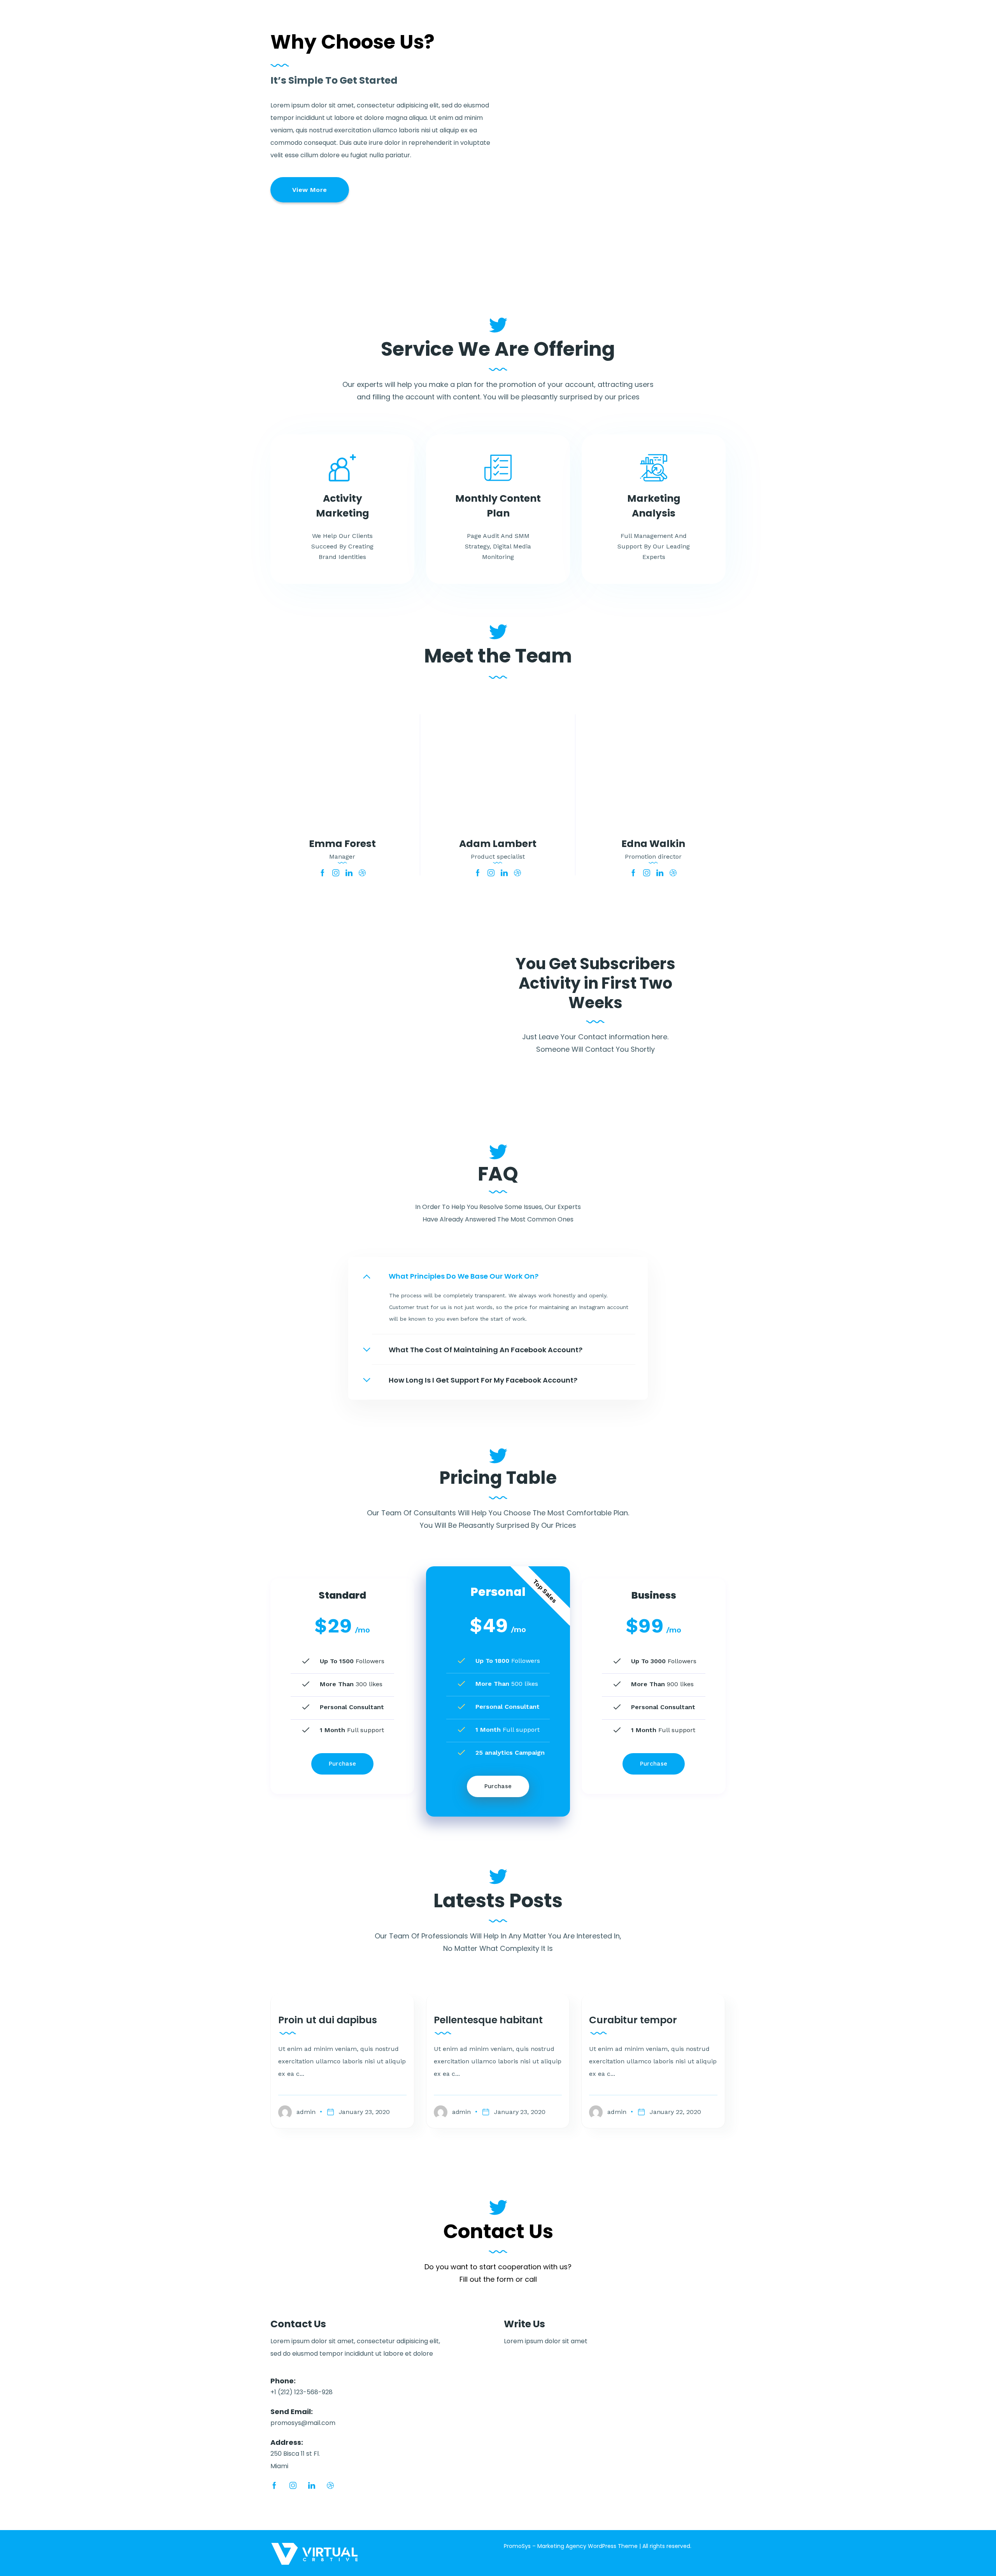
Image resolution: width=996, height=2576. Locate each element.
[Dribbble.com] (362, 873)
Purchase (343, 1764)
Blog (623, 23)
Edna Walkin (653, 844)
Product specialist (498, 857)
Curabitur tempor (633, 2020)
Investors (661, 23)
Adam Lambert (498, 844)
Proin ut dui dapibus (328, 2020)
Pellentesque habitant (488, 2020)
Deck (593, 23)
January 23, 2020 (365, 2112)
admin (306, 2112)
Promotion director (653, 857)
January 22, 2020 (675, 2112)
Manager (342, 857)
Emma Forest (342, 844)
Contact (704, 23)
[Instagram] (336, 873)
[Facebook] (323, 873)
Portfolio (556, 23)
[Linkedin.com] (349, 873)
